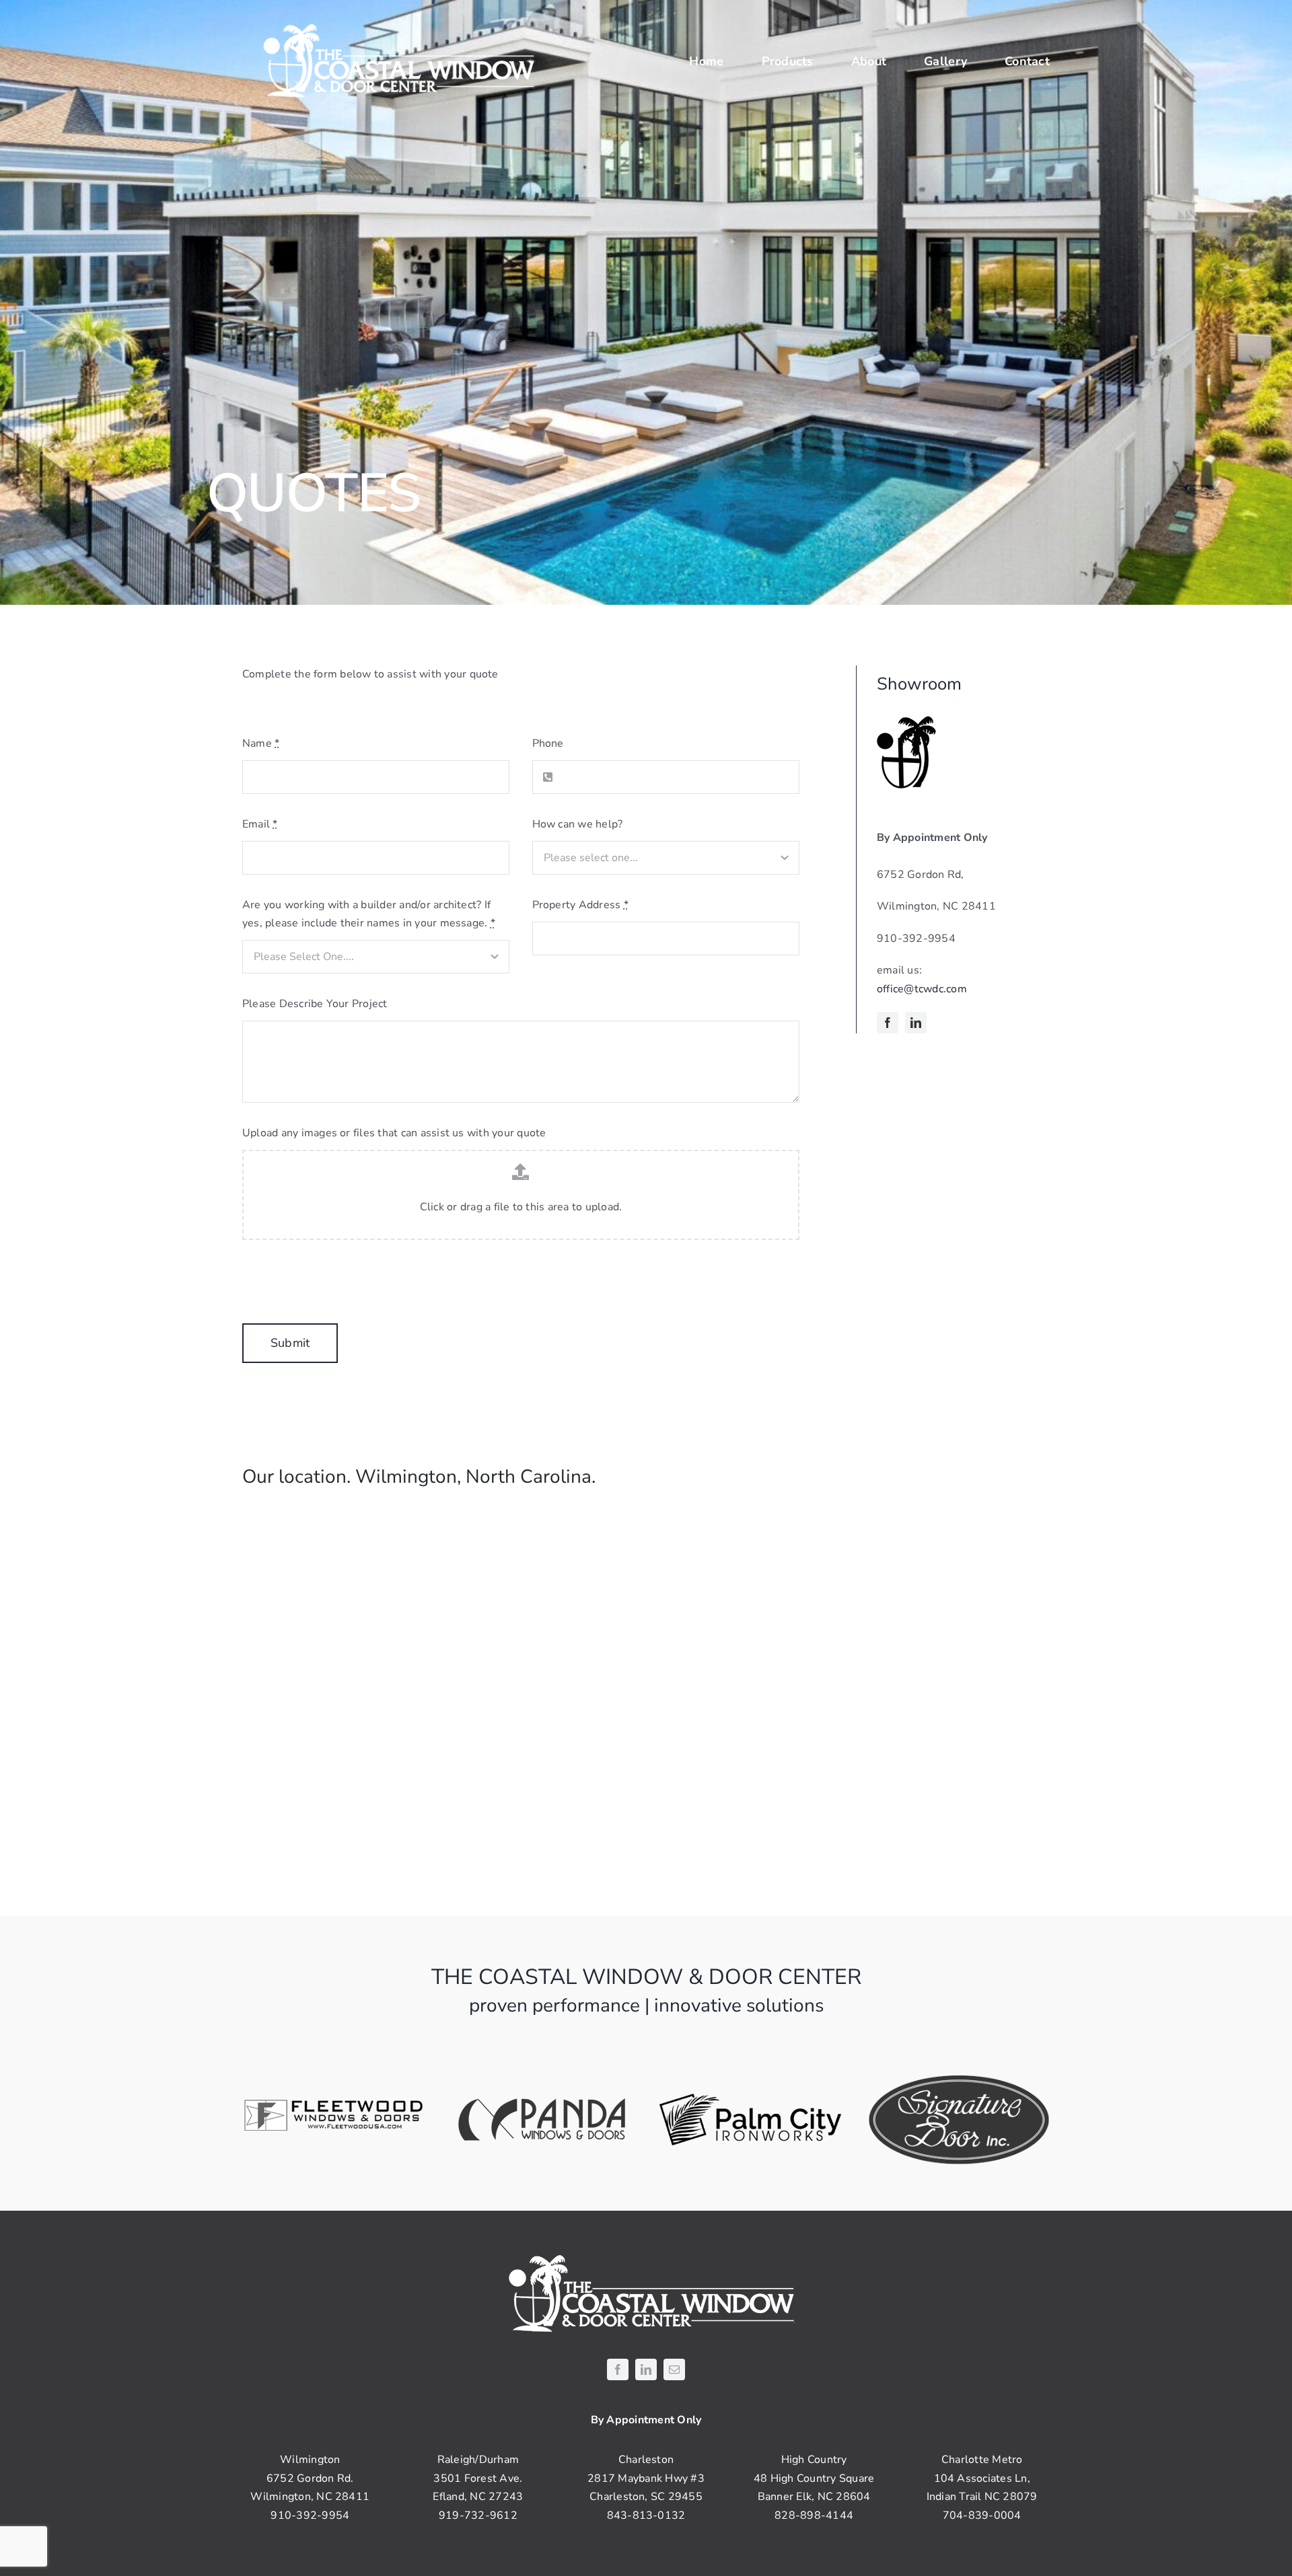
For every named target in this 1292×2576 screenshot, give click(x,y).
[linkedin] (916, 1023)
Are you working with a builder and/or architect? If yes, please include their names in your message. (369, 914)
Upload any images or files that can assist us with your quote (394, 1133)
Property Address (580, 905)
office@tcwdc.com (922, 989)
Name (261, 743)
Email (260, 824)
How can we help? (578, 824)
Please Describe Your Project (315, 1004)
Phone (548, 743)
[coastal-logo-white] (394, 26)
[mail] (674, 2369)
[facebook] (888, 1023)
